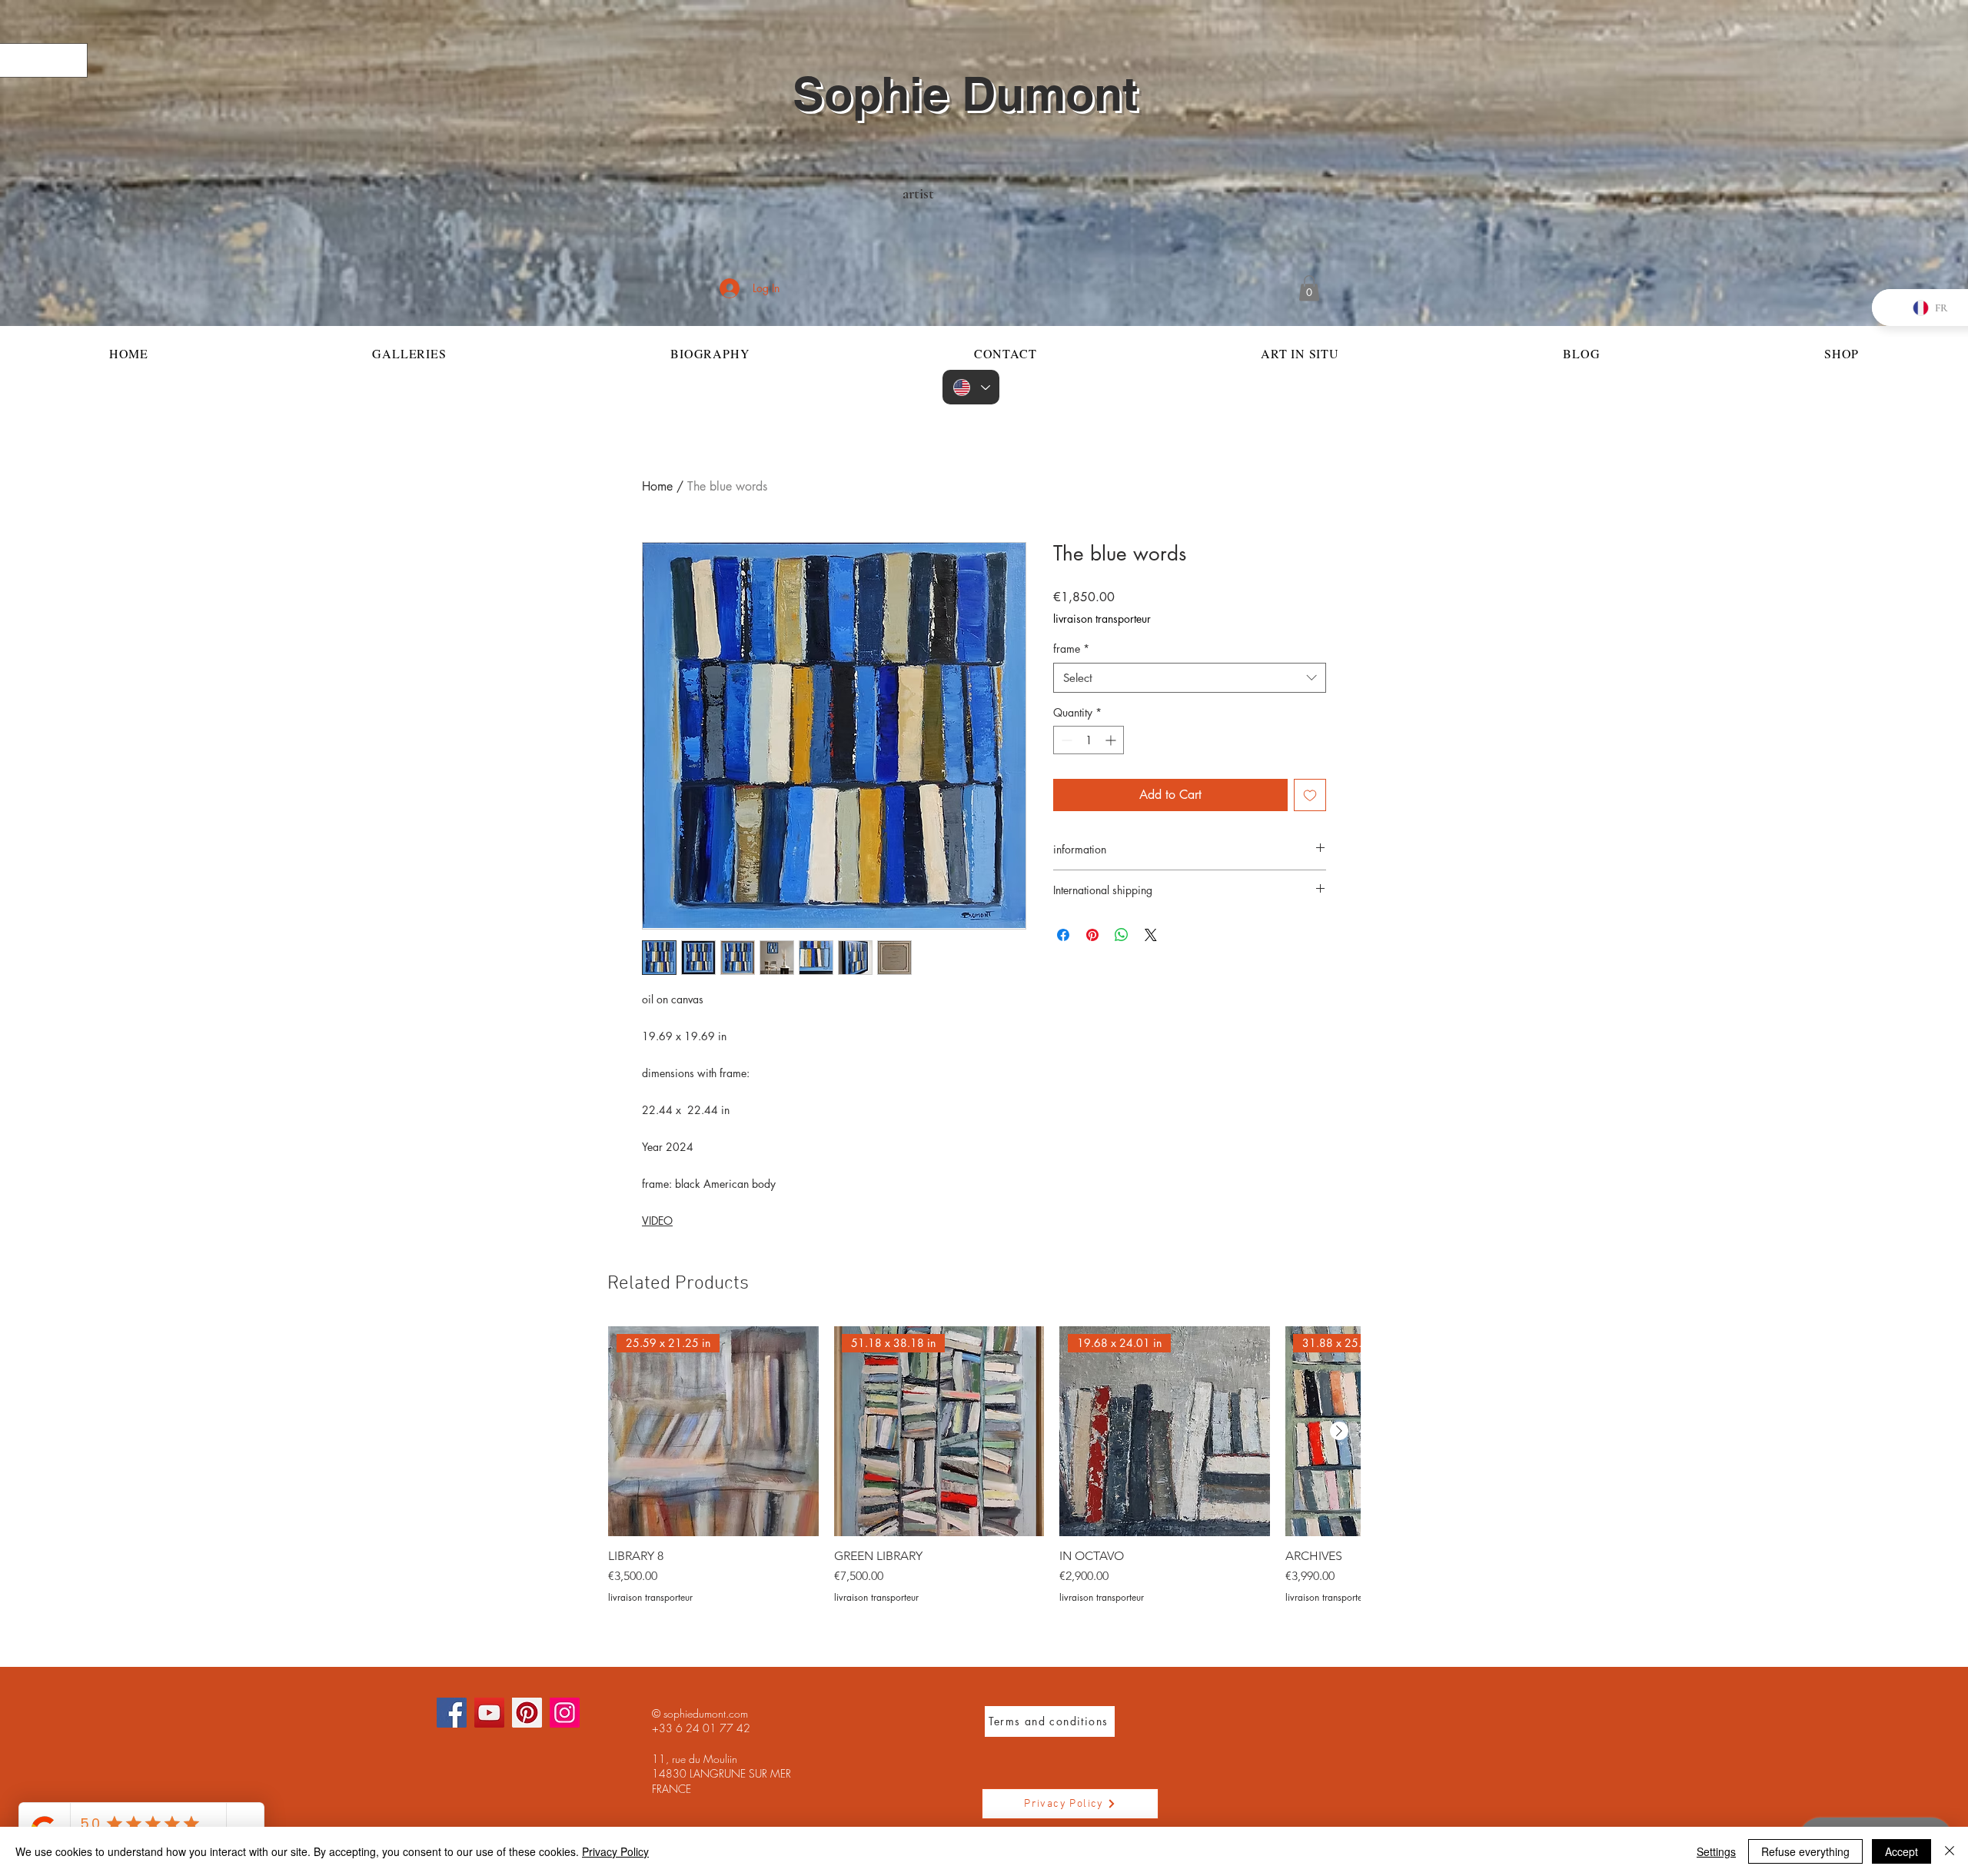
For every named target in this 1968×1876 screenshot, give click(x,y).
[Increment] (1112, 740)
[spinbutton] (1089, 740)
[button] (1309, 288)
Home (657, 486)
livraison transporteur (1102, 619)
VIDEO (657, 1221)
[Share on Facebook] (1063, 935)
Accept (1902, 1851)
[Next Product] (1339, 1431)
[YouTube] (489, 1713)
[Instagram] (565, 1713)
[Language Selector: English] (971, 387)
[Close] (1950, 1851)
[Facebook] (452, 1713)
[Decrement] (1065, 740)
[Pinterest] (527, 1713)
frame (1071, 649)
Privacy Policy (615, 1851)
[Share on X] (1151, 935)
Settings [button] (1716, 1851)
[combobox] (1190, 678)
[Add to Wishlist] (1310, 795)
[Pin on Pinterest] (1092, 935)
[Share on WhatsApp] (1122, 935)
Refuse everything (1805, 1851)
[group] (984, 1465)
